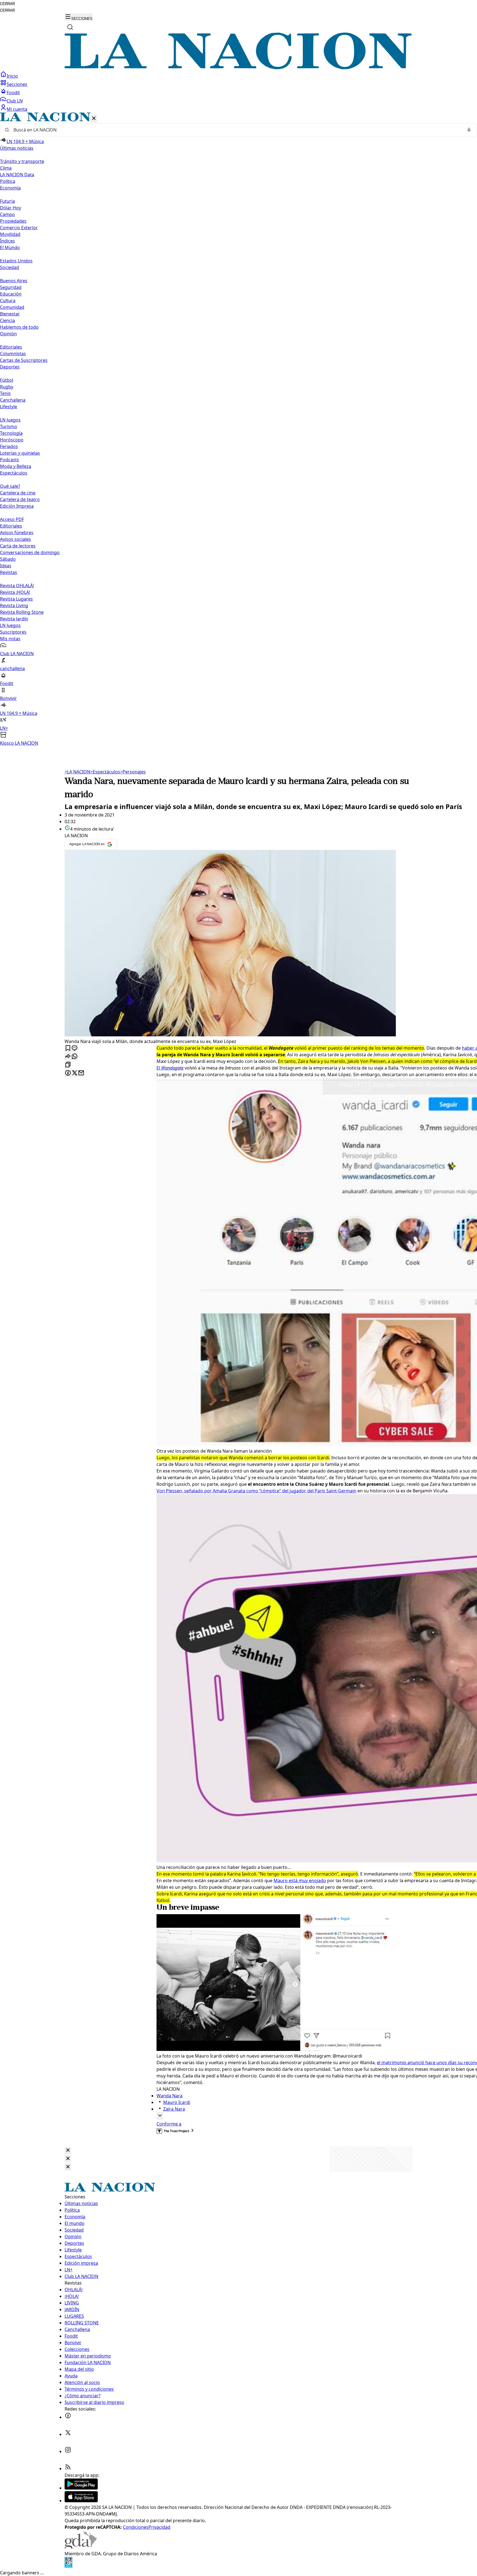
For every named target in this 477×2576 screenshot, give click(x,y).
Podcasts (10, 460)
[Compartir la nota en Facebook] (68, 1073)
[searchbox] (236, 130)
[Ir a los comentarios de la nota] (75, 1048)
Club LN (15, 101)
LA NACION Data (17, 175)
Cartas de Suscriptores (24, 360)
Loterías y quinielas (20, 453)
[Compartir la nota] (68, 1057)
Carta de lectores (18, 546)
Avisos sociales (15, 539)
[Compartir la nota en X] (75, 1073)
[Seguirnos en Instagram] (68, 2451)
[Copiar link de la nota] (68, 1065)
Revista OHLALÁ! (17, 586)
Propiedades (13, 221)
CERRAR (7, 4)
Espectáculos (105, 772)
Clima (6, 168)
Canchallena (13, 400)
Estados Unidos (16, 261)
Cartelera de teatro (20, 499)
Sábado (8, 559)
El (170, 1068)
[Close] (68, 2150)
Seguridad (11, 287)
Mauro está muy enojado (300, 1880)
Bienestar (10, 314)
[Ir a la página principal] (239, 68)
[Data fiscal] (68, 2566)
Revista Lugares (16, 599)
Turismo (9, 426)
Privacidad (159, 2527)
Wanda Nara (169, 2096)
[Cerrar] (94, 119)
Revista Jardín (14, 619)
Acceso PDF (12, 519)
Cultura (8, 301)
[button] (239, 429)
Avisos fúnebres (17, 533)
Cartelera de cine (18, 493)
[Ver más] (160, 2116)
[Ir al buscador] (70, 27)
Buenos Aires (14, 281)
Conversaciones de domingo (30, 552)
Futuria (7, 201)
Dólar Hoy (10, 208)
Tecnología (11, 433)
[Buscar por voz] (469, 130)
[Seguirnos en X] (68, 2434)
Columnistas (13, 354)
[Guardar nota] (68, 1048)
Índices (7, 241)
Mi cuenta (17, 109)
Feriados (9, 446)
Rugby (7, 387)
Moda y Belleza (16, 466)
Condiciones (136, 2527)
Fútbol (7, 380)
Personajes (133, 772)
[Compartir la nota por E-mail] (81, 1073)
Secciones (17, 84)
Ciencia (7, 320)
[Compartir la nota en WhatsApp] (75, 1057)
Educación (11, 294)
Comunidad (12, 307)
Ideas (6, 566)
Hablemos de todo (19, 327)
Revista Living (14, 605)
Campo (7, 214)
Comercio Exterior (19, 228)
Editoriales (11, 347)
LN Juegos (10, 420)
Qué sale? (10, 486)
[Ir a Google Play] (81, 2488)
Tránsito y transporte (22, 161)
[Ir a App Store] (81, 2501)
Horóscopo (12, 440)
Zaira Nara (174, 2109)
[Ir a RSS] (68, 2469)
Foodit (13, 93)
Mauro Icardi (177, 2102)
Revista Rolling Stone (22, 612)
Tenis (5, 393)
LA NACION (77, 772)
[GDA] (81, 2547)
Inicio (12, 76)
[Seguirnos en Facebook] (68, 2417)
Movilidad (10, 234)
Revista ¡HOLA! (15, 592)
